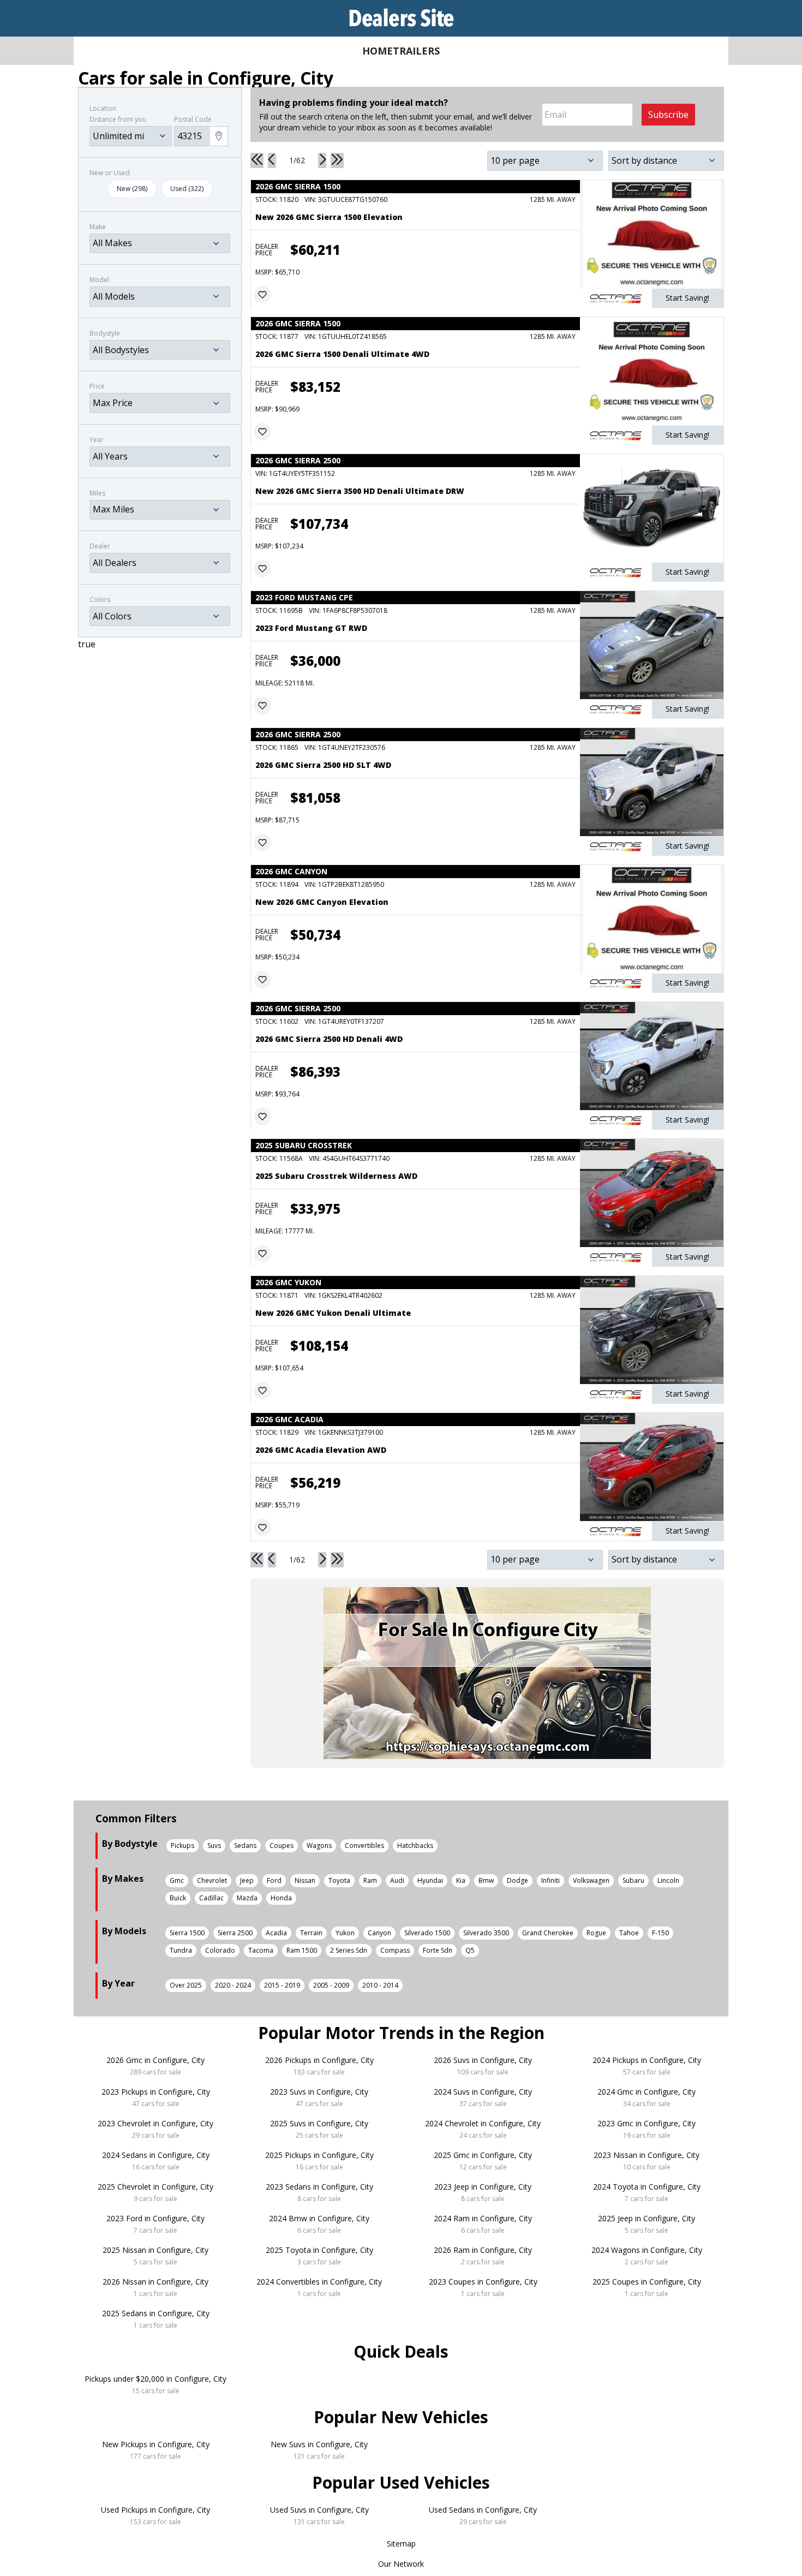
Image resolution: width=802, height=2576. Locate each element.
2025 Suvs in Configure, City (319, 2129)
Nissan (305, 1880)
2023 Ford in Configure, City (155, 2224)
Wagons (319, 1845)
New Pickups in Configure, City (156, 2450)
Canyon (379, 1933)
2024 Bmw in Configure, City (319, 2224)
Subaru (633, 1880)
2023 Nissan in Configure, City (647, 2161)
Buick (178, 1898)
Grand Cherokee (548, 1933)
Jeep (247, 1880)
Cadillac (211, 1898)
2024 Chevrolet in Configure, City (483, 2129)
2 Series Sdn (349, 1950)
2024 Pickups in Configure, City (647, 2066)
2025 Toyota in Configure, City (319, 2256)
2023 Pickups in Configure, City (156, 2097)
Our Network (401, 2564)
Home (378, 51)
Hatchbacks (415, 1845)
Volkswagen (591, 1880)
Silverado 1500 (427, 1933)
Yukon (345, 1933)
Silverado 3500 (486, 1933)
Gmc (177, 1880)
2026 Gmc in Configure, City (155, 2066)
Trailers (416, 51)
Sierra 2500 (235, 1933)
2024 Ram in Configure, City (483, 2224)
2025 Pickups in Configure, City (319, 2161)
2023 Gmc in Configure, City (647, 2129)
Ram (370, 1880)
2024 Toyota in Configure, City (647, 2192)
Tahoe (629, 1933)
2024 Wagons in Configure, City (647, 2256)
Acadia (276, 1933)
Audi (397, 1880)
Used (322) (187, 189)
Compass (395, 1950)
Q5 (470, 1950)
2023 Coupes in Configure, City (483, 2287)
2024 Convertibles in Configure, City (319, 2287)
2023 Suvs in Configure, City (319, 2097)
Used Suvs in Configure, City (319, 2515)
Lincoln (668, 1880)
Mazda (247, 1898)
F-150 (660, 1933)
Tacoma (261, 1950)
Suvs (214, 1845)
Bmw (486, 1880)
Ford (274, 1880)
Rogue (596, 1933)
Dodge (517, 1880)
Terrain (311, 1933)
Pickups (182, 1845)
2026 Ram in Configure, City (483, 2256)
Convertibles (364, 1845)
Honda (281, 1898)
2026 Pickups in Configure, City (319, 2066)
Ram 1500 (302, 1950)
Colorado (220, 1950)
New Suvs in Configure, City (319, 2450)
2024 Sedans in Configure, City (156, 2161)
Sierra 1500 (187, 1933)
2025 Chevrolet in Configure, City (155, 2192)
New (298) (132, 189)
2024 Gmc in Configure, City (647, 2097)
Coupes (282, 1845)
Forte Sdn (438, 1950)
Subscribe (668, 115)
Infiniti (550, 1880)
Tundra (181, 1950)
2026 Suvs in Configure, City (483, 2066)
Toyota (339, 1880)
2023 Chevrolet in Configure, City (155, 2129)
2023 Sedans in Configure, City (319, 2192)
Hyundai (430, 1880)
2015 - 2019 (282, 1985)
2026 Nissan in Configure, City (155, 2287)
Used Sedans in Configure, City (483, 2515)
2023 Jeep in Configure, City (483, 2192)
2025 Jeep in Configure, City (647, 2224)
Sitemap (401, 2544)
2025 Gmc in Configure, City (483, 2161)
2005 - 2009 (331, 1985)
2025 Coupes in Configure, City (647, 2287)
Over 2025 (186, 1985)
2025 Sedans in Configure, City (156, 2319)
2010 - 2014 (380, 1985)
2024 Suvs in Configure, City (483, 2097)
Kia (461, 1880)
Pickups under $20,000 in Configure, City (155, 2384)
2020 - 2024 (233, 1985)
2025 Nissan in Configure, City (155, 2256)
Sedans (245, 1845)
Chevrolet (212, 1880)
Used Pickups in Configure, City (155, 2515)
